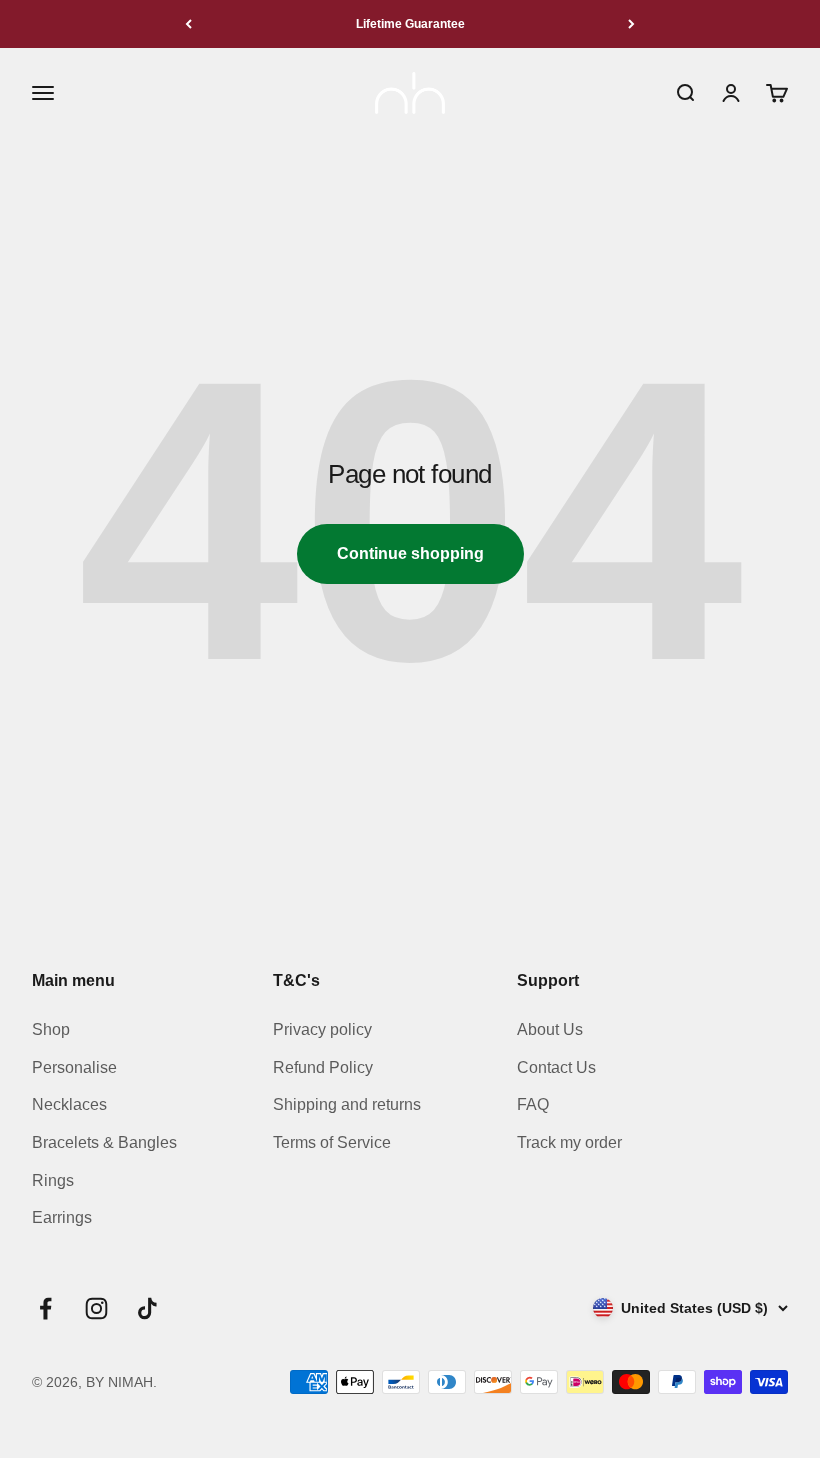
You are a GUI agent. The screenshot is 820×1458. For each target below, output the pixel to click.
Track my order (569, 1142)
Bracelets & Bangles (104, 1142)
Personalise (74, 1067)
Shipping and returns (347, 1104)
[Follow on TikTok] (147, 1308)
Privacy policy (322, 1029)
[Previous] (188, 24)
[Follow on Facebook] (45, 1308)
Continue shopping (410, 553)
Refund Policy (323, 1067)
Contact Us (556, 1067)
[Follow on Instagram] (96, 1308)
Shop (51, 1029)
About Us (550, 1029)
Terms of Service (332, 1142)
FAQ (533, 1104)
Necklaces (69, 1104)
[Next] (631, 24)
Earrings (62, 1217)
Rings (53, 1180)
